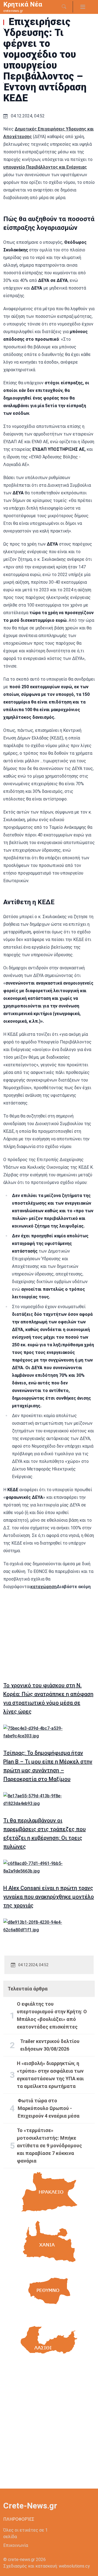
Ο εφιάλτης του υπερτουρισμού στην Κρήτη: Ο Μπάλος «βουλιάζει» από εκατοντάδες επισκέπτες (52, 2015)
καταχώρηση (44, 1587)
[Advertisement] (49, 1634)
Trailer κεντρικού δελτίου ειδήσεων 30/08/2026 (50, 2045)
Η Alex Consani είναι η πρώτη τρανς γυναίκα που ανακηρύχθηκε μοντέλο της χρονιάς (49, 1897)
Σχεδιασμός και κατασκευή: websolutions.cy (47, 2566)
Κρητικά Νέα (23, 4)
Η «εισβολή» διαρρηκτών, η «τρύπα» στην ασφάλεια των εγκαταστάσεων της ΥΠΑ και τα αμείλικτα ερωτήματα (50, 2075)
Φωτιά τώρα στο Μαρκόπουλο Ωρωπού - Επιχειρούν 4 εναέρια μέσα (49, 2108)
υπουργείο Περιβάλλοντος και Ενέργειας (45, 167)
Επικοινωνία (16, 2545)
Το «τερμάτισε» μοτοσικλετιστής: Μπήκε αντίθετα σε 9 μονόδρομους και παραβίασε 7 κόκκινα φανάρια (49, 2146)
